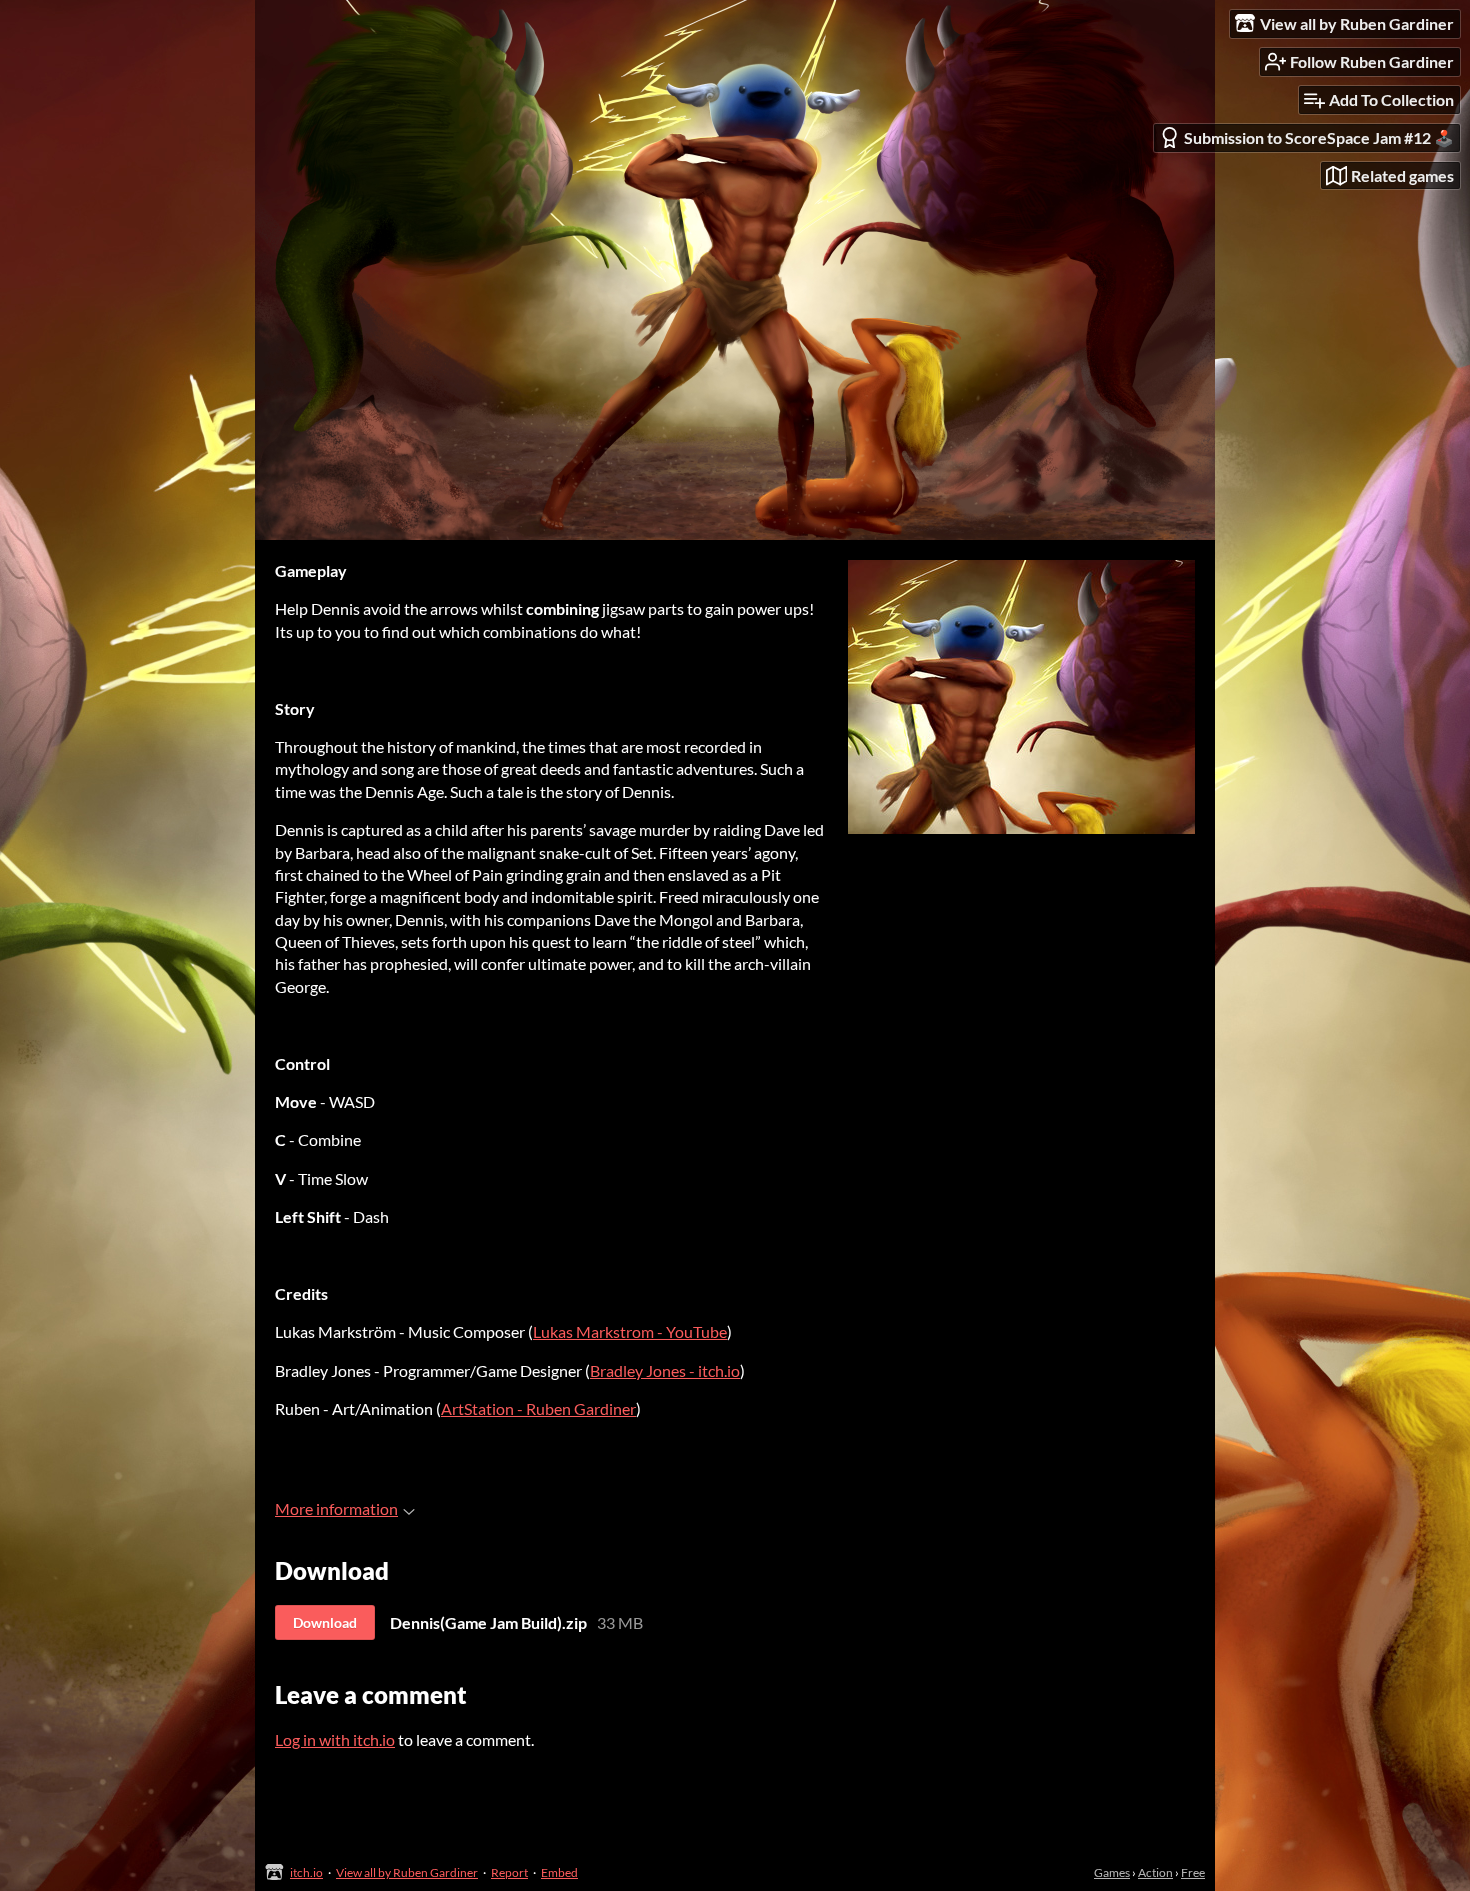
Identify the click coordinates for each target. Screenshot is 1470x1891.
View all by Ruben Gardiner (407, 1872)
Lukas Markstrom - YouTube (630, 1331)
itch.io (306, 1872)
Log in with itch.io (335, 1739)
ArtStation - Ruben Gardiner (538, 1408)
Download (325, 1622)
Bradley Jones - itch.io (665, 1370)
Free (1193, 1872)
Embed (559, 1872)
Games (1112, 1872)
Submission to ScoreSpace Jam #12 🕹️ (1319, 137)
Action (1155, 1872)
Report (509, 1872)
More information (336, 1508)
